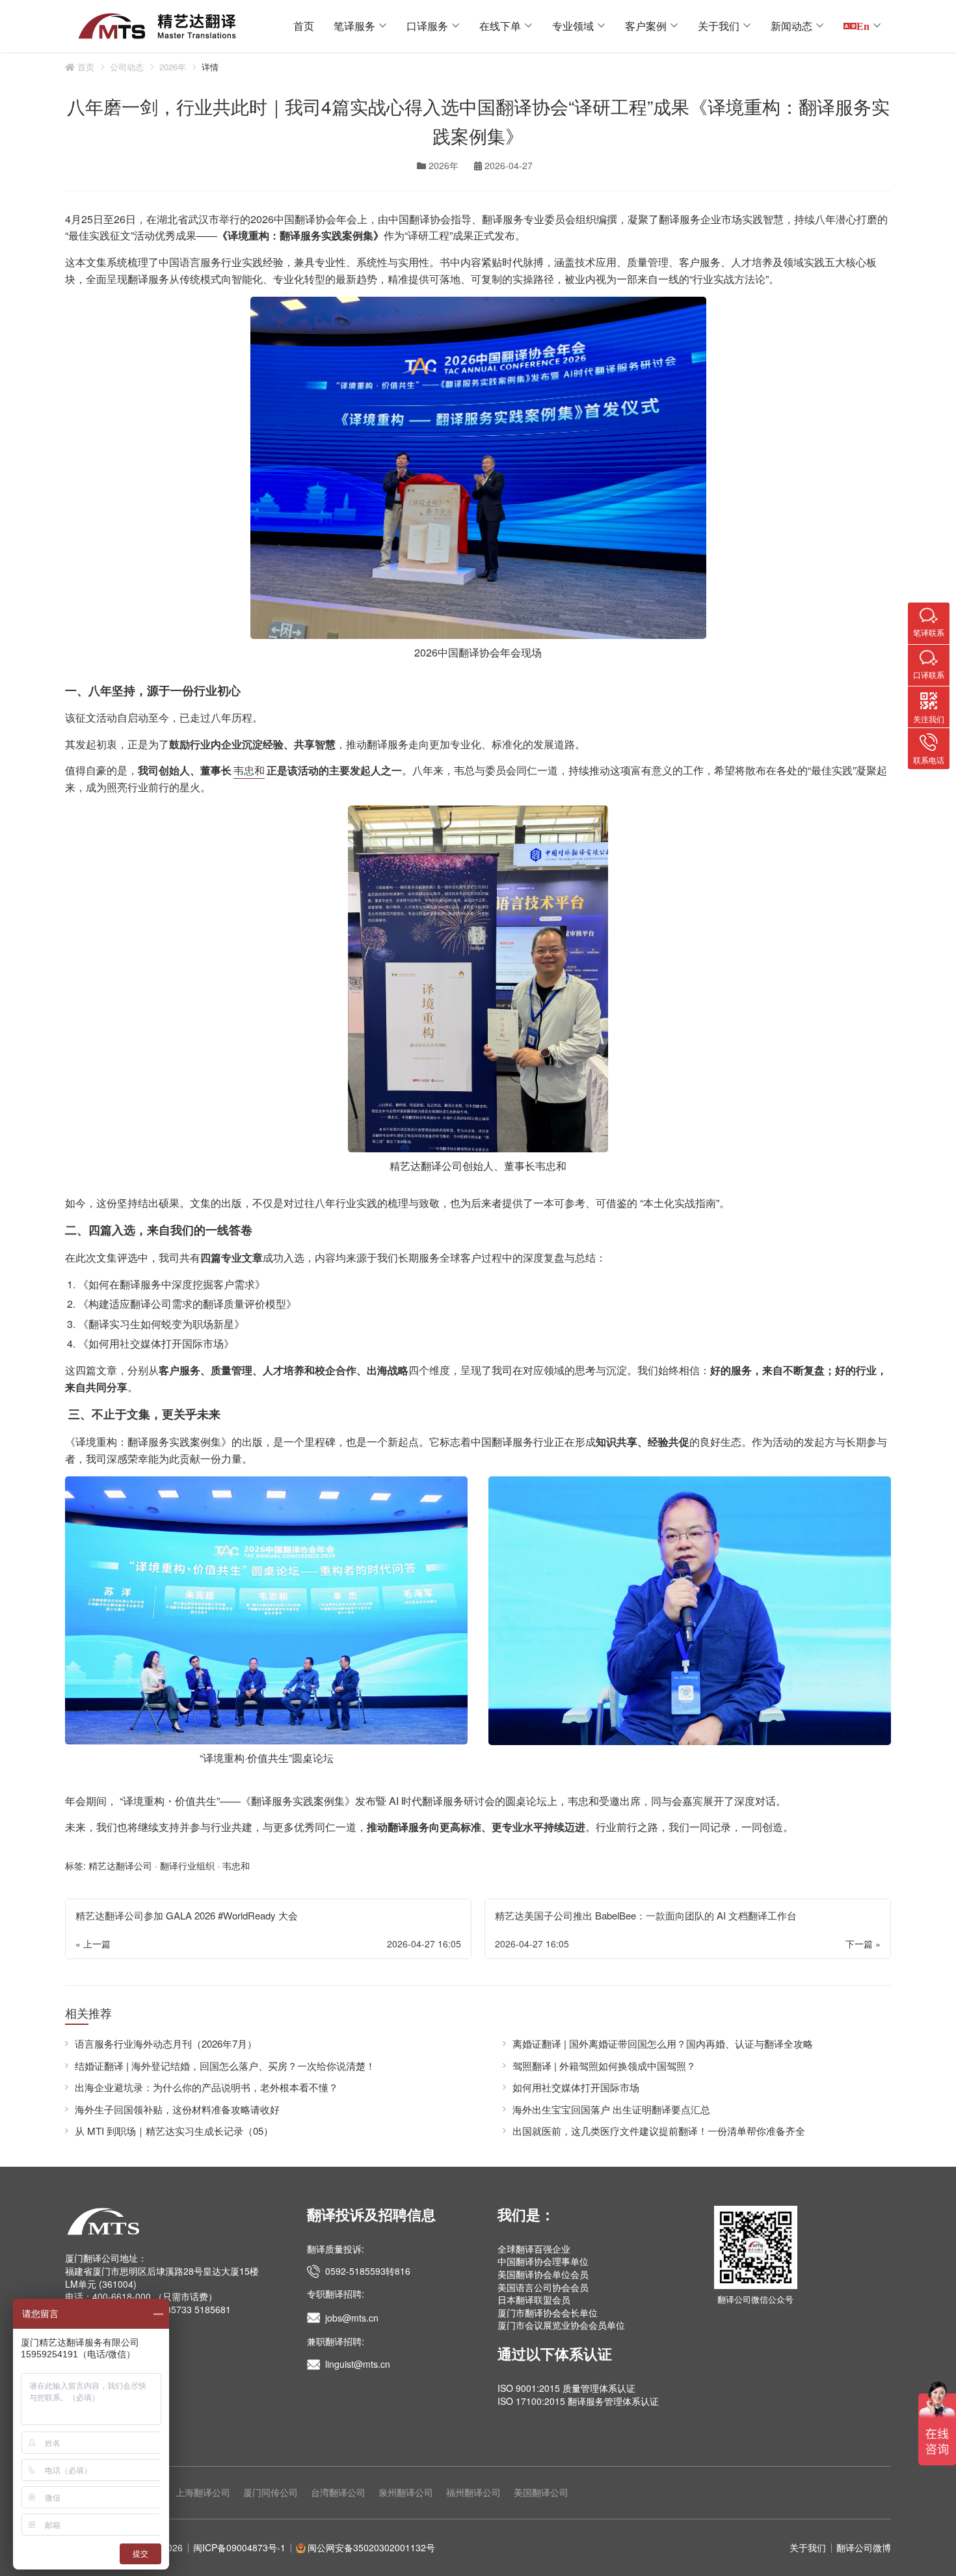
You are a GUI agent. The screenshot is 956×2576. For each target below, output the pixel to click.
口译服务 (427, 26)
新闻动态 (791, 26)
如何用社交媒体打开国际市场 (576, 2087)
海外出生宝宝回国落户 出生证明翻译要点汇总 (611, 2109)
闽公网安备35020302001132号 (371, 2547)
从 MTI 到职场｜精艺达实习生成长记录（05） (174, 2131)
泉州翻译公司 (406, 2492)
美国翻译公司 (541, 2492)
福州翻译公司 (473, 2492)
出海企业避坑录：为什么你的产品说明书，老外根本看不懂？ (206, 2087)
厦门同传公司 (271, 2492)
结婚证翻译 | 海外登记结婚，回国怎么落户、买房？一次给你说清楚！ (225, 2066)
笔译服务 (354, 26)
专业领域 (573, 26)
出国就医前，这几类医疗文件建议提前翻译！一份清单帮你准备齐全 (659, 2131)
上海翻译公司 (203, 2492)
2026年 (173, 67)
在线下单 (500, 26)
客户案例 (646, 26)
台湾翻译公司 (338, 2492)
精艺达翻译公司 (426, 1166)
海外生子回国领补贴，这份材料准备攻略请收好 (177, 2109)
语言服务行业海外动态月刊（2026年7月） (166, 2043)
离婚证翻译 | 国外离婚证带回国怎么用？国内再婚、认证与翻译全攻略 (663, 2043)
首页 (304, 26)
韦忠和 (249, 770)
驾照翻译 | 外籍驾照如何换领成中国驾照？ (604, 2066)
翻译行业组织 (187, 1865)
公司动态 (127, 67)
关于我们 (719, 26)
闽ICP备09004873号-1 (239, 2547)
